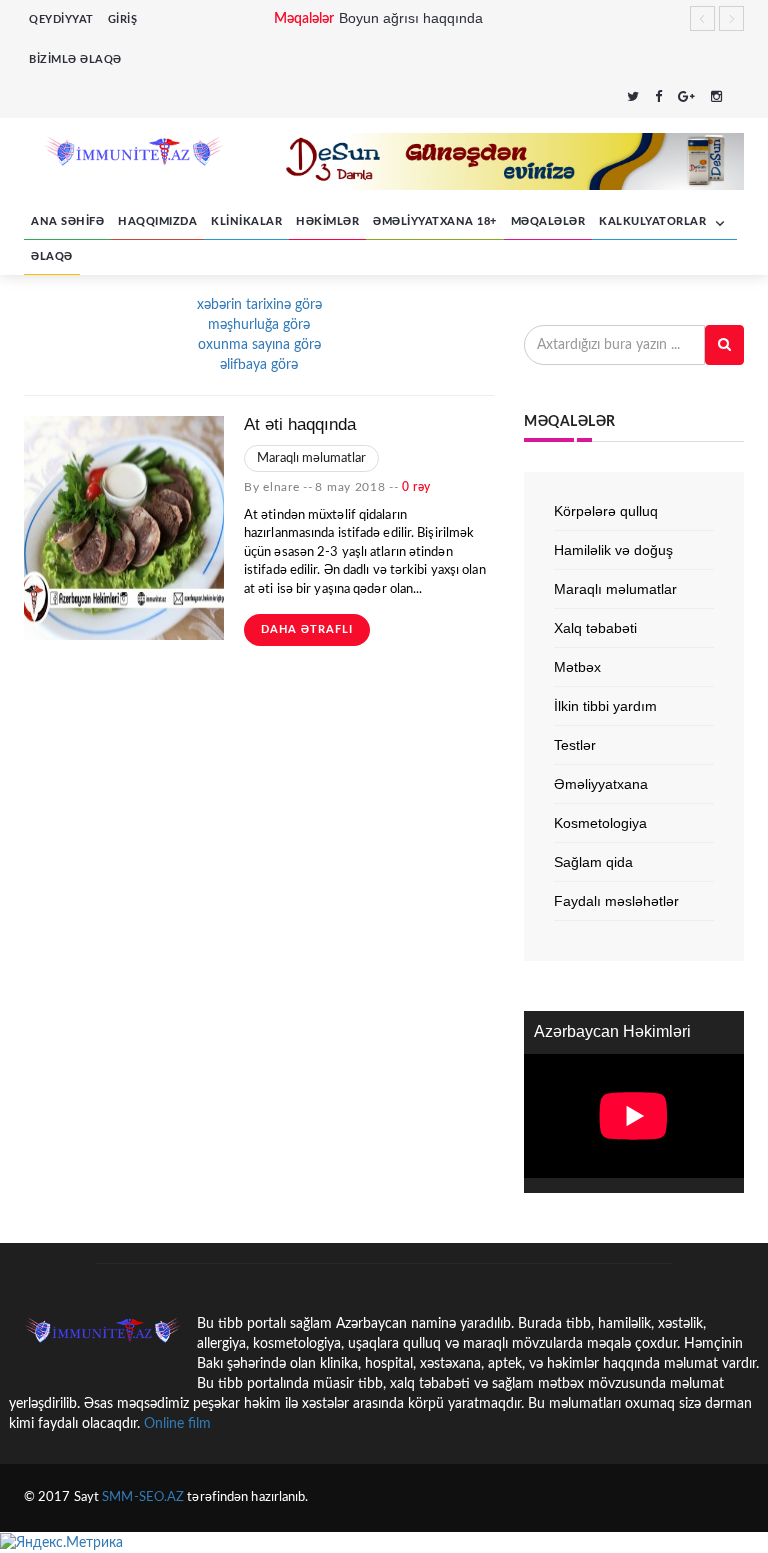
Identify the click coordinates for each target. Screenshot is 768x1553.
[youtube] (738, 98)
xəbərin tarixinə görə (259, 305)
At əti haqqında (300, 424)
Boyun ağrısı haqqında (411, 18)
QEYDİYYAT (61, 19)
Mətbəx (577, 667)
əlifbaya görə (259, 365)
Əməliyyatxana (601, 784)
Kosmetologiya (600, 823)
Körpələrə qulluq (606, 511)
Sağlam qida (593, 862)
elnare (281, 487)
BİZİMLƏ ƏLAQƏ (75, 59)
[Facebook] (658, 98)
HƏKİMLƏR (327, 221)
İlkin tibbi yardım (605, 706)
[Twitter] (633, 98)
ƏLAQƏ (52, 256)
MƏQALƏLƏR (548, 221)
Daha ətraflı (307, 629)
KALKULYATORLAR (654, 221)
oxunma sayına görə (259, 345)
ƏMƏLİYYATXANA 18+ (435, 221)
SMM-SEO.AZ (143, 1497)
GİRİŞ (123, 19)
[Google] (686, 98)
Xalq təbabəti (595, 628)
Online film (177, 1424)
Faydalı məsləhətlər (616, 901)
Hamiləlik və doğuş (613, 550)
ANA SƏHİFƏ (67, 221)
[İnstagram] (716, 98)
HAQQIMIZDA (157, 221)
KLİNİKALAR (246, 221)
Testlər (575, 745)
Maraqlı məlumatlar (311, 458)
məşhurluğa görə (259, 325)
